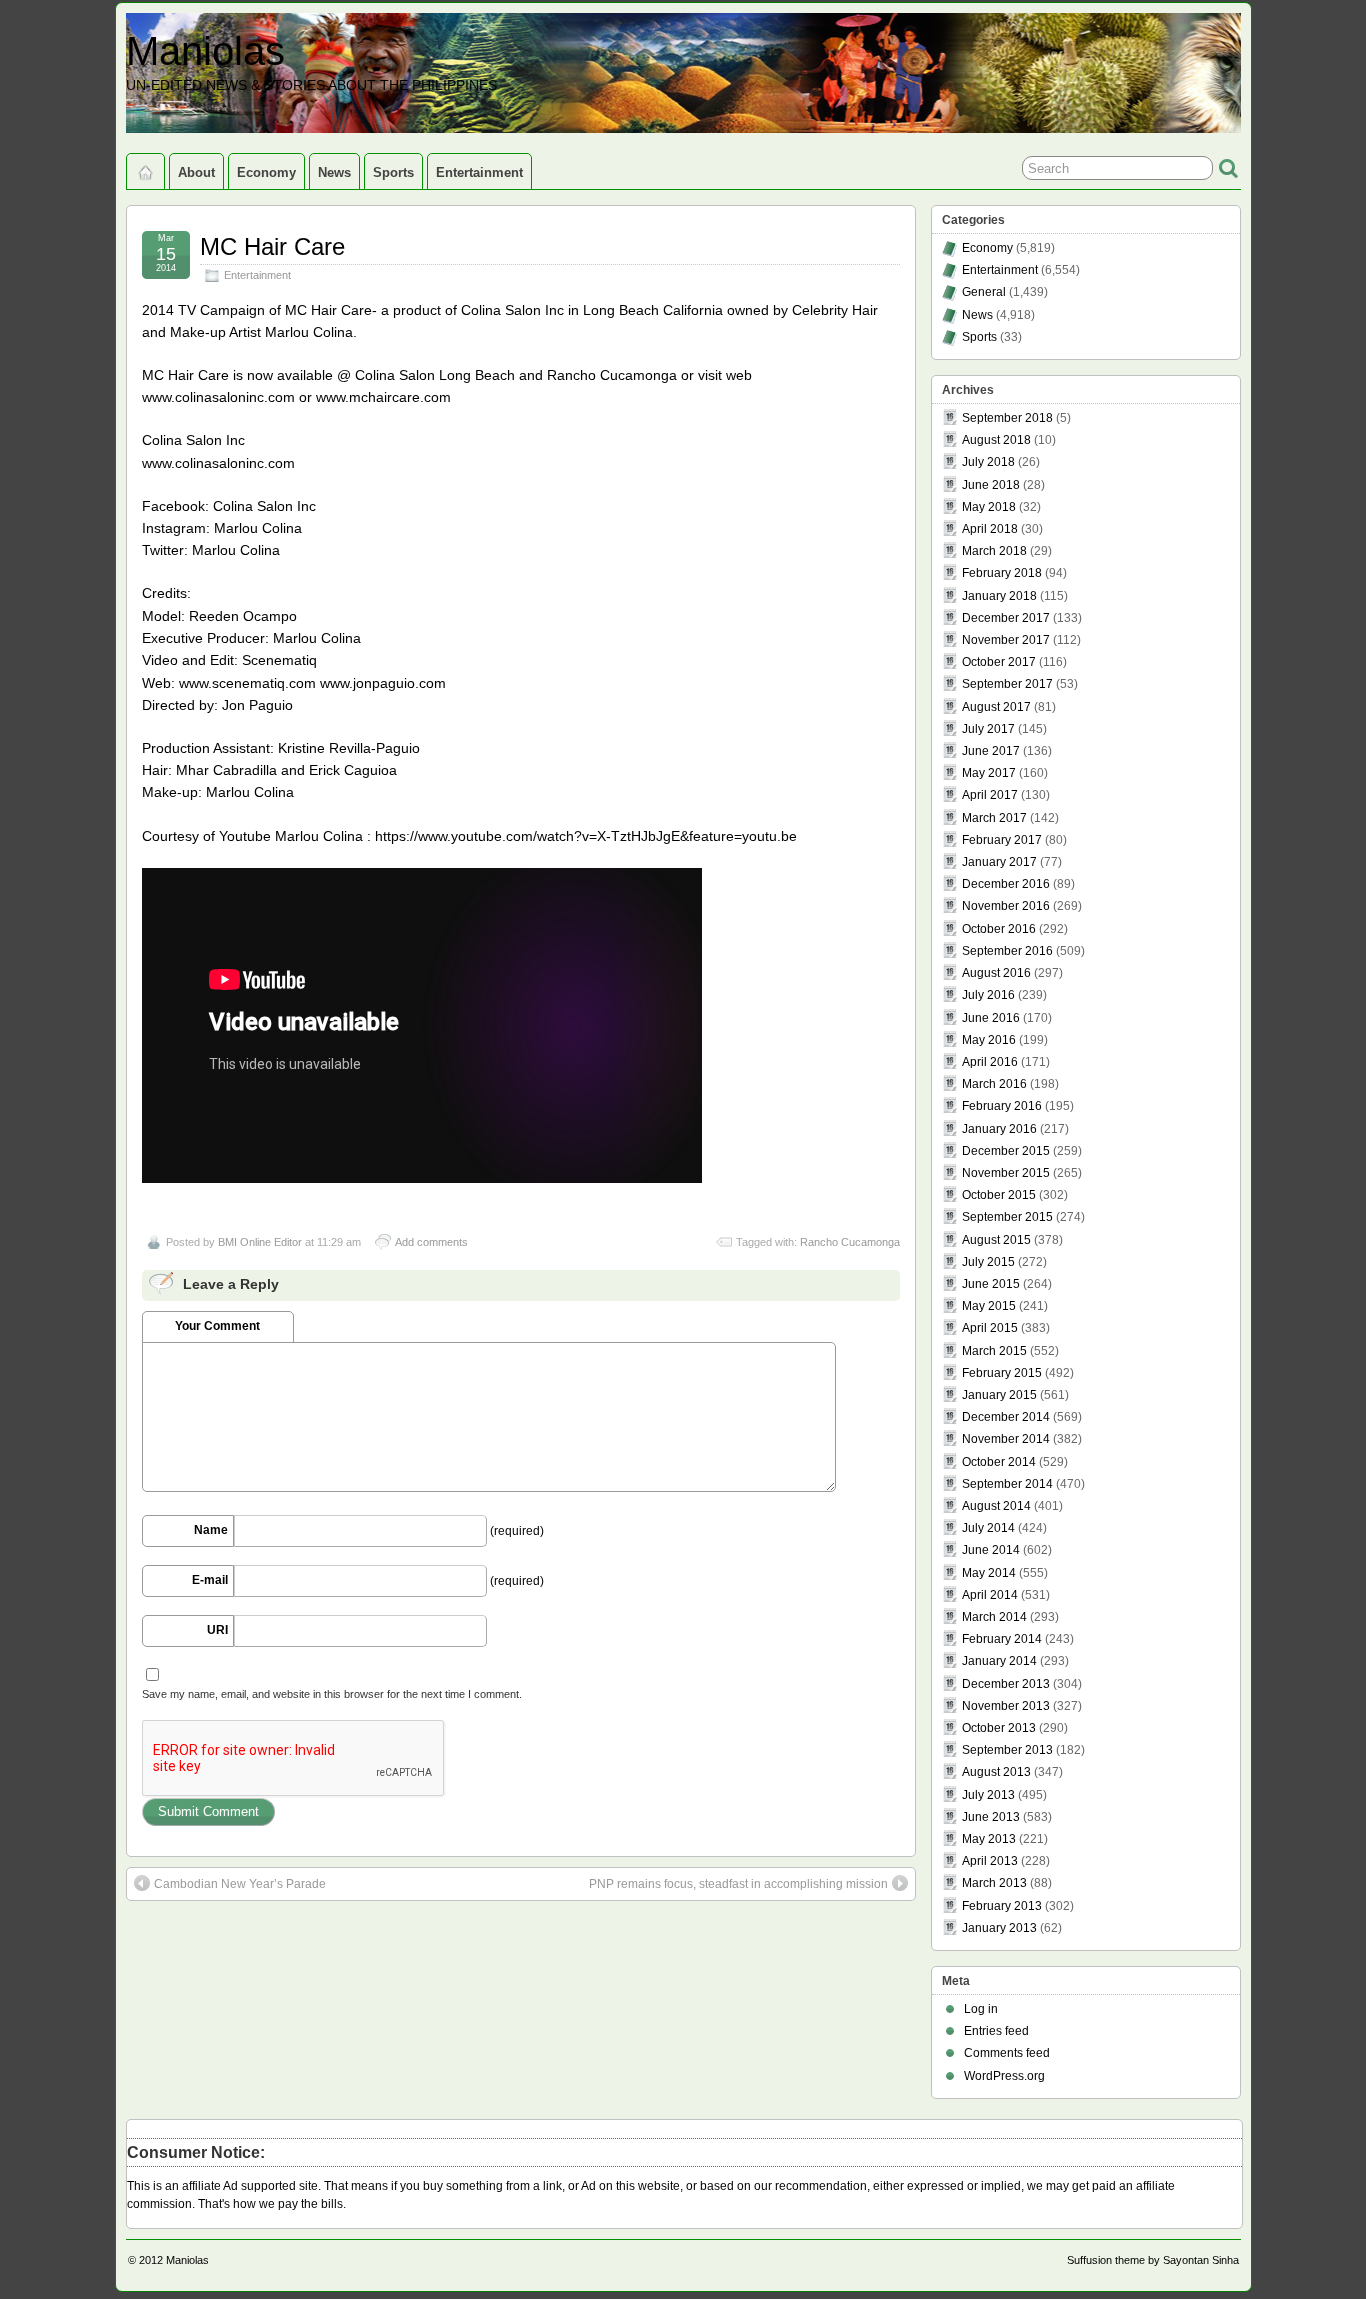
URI (217, 1630)
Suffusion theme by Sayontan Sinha (1153, 2260)
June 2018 (991, 485)
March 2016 (994, 1084)
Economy (266, 172)
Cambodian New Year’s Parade (240, 1884)
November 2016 (1006, 906)
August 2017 (996, 707)
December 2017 (1006, 618)
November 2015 (1006, 1173)
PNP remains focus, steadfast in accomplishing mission (738, 1884)
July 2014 (988, 1528)
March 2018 (994, 551)
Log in (981, 2009)
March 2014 (994, 1617)
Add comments (431, 1242)
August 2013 (996, 1772)
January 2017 (999, 862)
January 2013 (999, 1928)
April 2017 (990, 795)
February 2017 (1002, 840)
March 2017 (994, 818)
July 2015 (988, 1262)
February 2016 (1002, 1106)
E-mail (210, 1580)
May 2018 (989, 507)
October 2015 (999, 1195)
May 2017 (989, 773)
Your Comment (217, 1326)
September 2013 (1007, 1750)
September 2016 (1007, 951)
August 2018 (996, 440)
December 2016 (1006, 884)
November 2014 (1006, 1439)
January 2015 (999, 1395)
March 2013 (994, 1883)
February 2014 (1002, 1639)
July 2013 (988, 1795)
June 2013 (991, 1817)
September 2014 (1007, 1484)
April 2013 (990, 1861)
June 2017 (991, 751)
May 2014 (989, 1573)
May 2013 (989, 1839)
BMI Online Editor (260, 1242)
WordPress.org (1004, 2076)
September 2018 (1007, 418)
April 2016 (990, 1062)
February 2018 (1002, 573)
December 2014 (1006, 1417)
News (334, 172)
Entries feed (996, 2031)
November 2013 (1006, 1706)
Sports (393, 172)
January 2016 (999, 1129)
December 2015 (1006, 1151)
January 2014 (999, 1661)
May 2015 (989, 1306)
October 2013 (999, 1728)
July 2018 (988, 462)
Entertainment (479, 172)
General (984, 292)
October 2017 (999, 662)
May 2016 (989, 1040)
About (196, 172)
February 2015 (1002, 1373)
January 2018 (999, 596)
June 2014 (991, 1550)
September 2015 (1007, 1217)
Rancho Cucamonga (850, 1242)
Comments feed (1007, 2053)
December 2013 (1006, 1684)
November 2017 (1006, 640)
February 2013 (1002, 1906)
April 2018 (990, 529)
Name (211, 1530)
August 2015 (996, 1240)
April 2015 (990, 1328)
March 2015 (994, 1351)
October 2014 (999, 1462)
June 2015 (991, 1284)
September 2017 (1007, 684)
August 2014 (996, 1506)
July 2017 (988, 729)
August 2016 (996, 973)
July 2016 (988, 995)
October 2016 (999, 929)
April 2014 (990, 1595)
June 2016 (991, 1018)
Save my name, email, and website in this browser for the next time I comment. (332, 1694)
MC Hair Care (272, 246)
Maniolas (205, 51)
